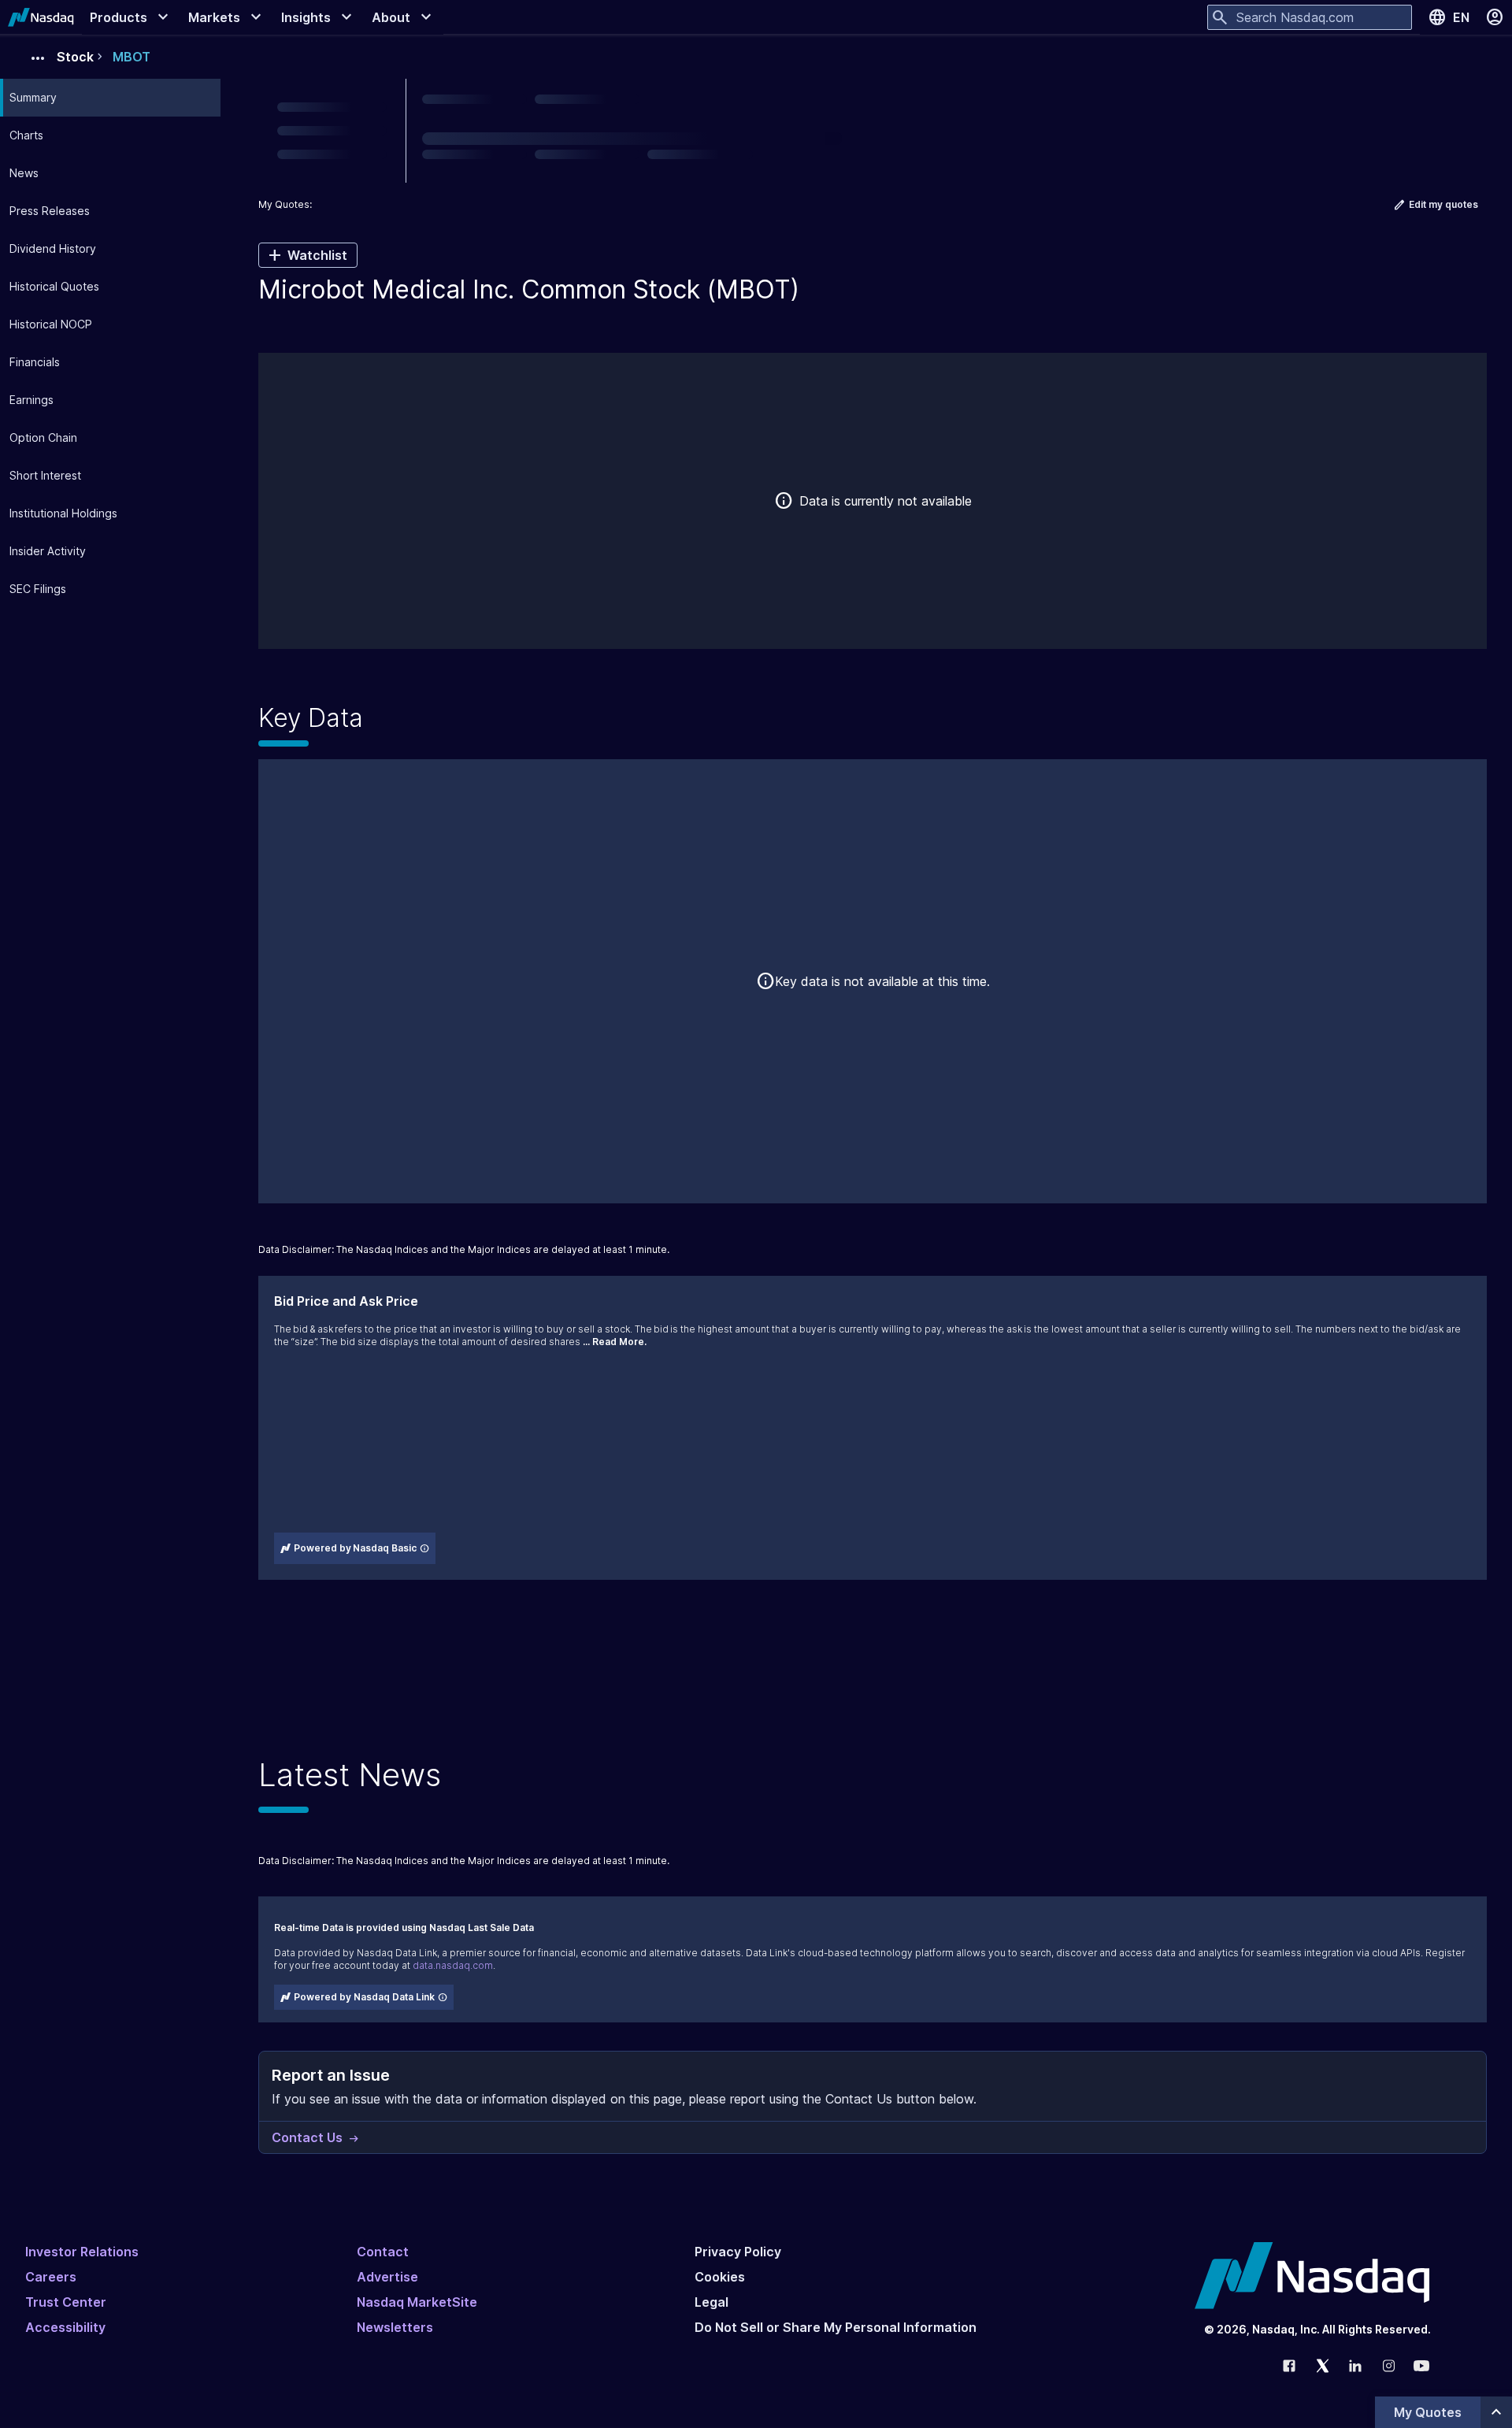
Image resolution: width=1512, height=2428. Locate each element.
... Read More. (615, 1342)
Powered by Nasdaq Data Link (364, 1997)
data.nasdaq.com (453, 1965)
